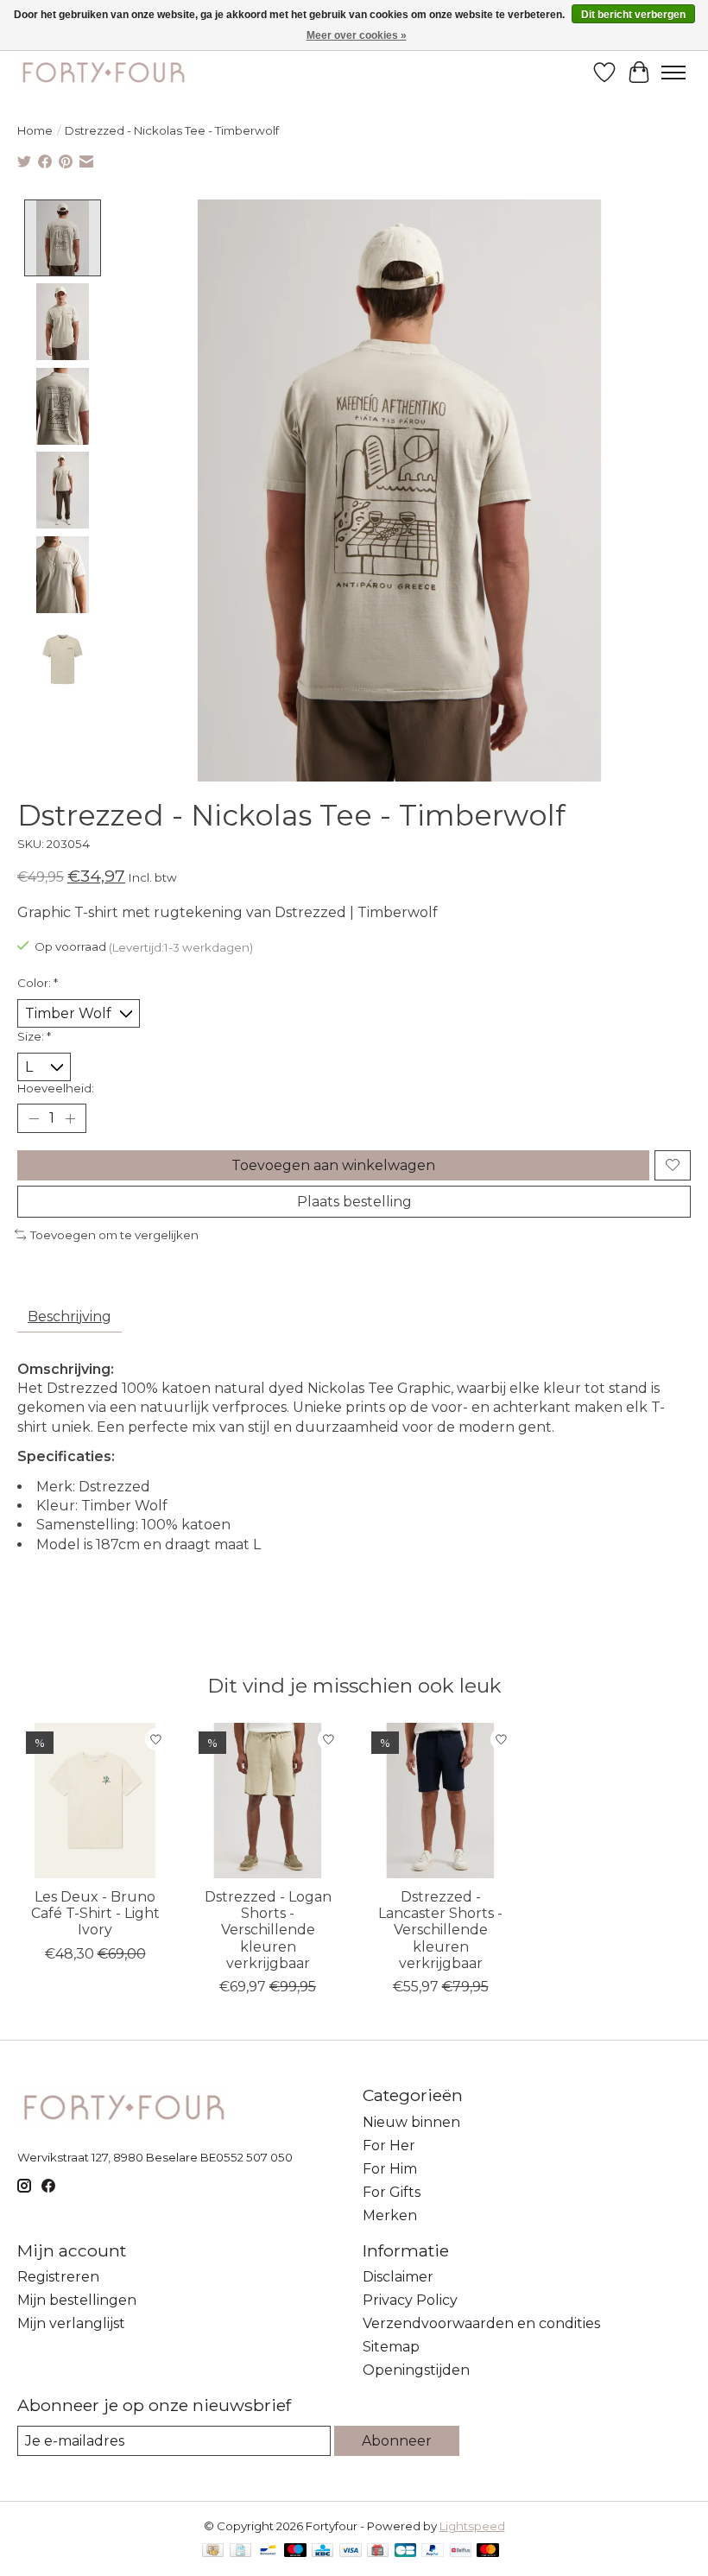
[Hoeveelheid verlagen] (34, 1118)
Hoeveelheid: (56, 1088)
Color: (38, 983)
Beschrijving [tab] (70, 1316)
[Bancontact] (268, 2551)
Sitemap (391, 2347)
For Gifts (392, 2192)
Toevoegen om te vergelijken (114, 1235)
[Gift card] (378, 2551)
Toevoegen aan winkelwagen (333, 1165)
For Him (390, 2169)
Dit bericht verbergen (633, 15)
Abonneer (397, 2441)
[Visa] (351, 2551)
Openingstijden (416, 2370)
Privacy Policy (410, 2300)
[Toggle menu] (673, 73)
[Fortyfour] (103, 72)
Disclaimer (398, 2277)
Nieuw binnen (411, 2122)
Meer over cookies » (357, 35)
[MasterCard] (488, 2551)
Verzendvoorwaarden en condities (481, 2323)
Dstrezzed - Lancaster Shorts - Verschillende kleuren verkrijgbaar (440, 1930)
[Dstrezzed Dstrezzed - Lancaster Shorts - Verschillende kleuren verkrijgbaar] (440, 1801)
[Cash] (213, 2551)
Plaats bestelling (354, 1202)
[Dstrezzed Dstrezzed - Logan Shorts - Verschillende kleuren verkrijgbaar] (268, 1801)
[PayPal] (433, 2551)
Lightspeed (472, 2526)
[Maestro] (295, 2551)
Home (35, 130)
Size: (34, 1036)
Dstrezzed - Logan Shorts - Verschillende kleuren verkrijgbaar (268, 1930)
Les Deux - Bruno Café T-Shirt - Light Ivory (95, 1913)
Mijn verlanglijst (71, 2323)
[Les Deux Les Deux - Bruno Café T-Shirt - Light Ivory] (95, 1801)
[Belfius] (461, 2551)
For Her (389, 2146)
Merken (390, 2215)
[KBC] (322, 2551)
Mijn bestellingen (77, 2300)
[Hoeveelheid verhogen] (70, 1118)
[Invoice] (240, 2551)
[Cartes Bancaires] (405, 2551)
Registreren (58, 2277)
